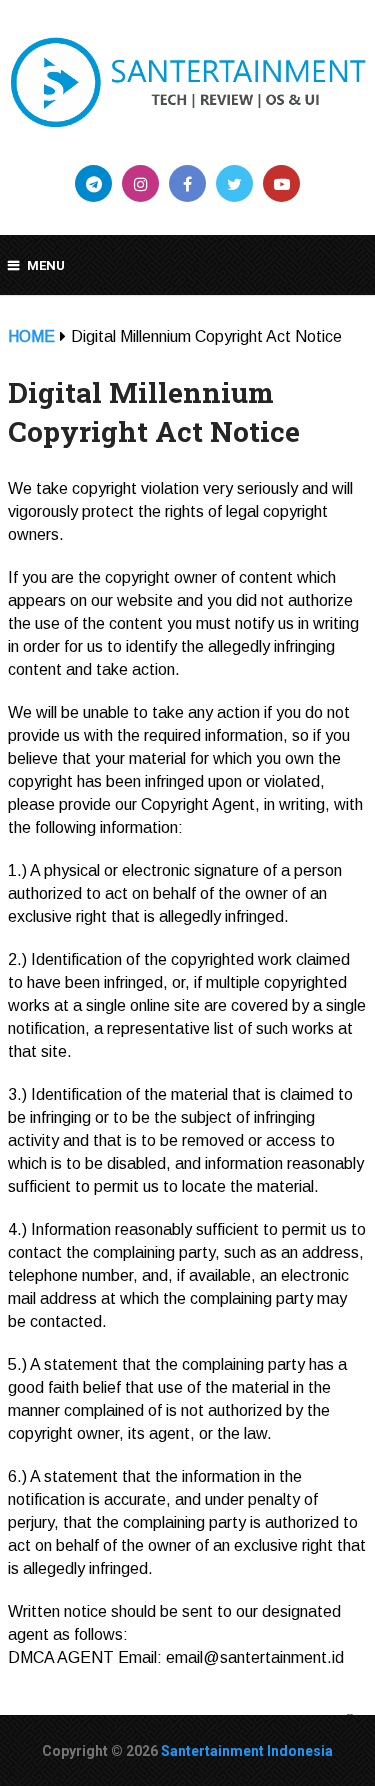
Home (31, 336)
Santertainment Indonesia (247, 1751)
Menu (46, 265)
